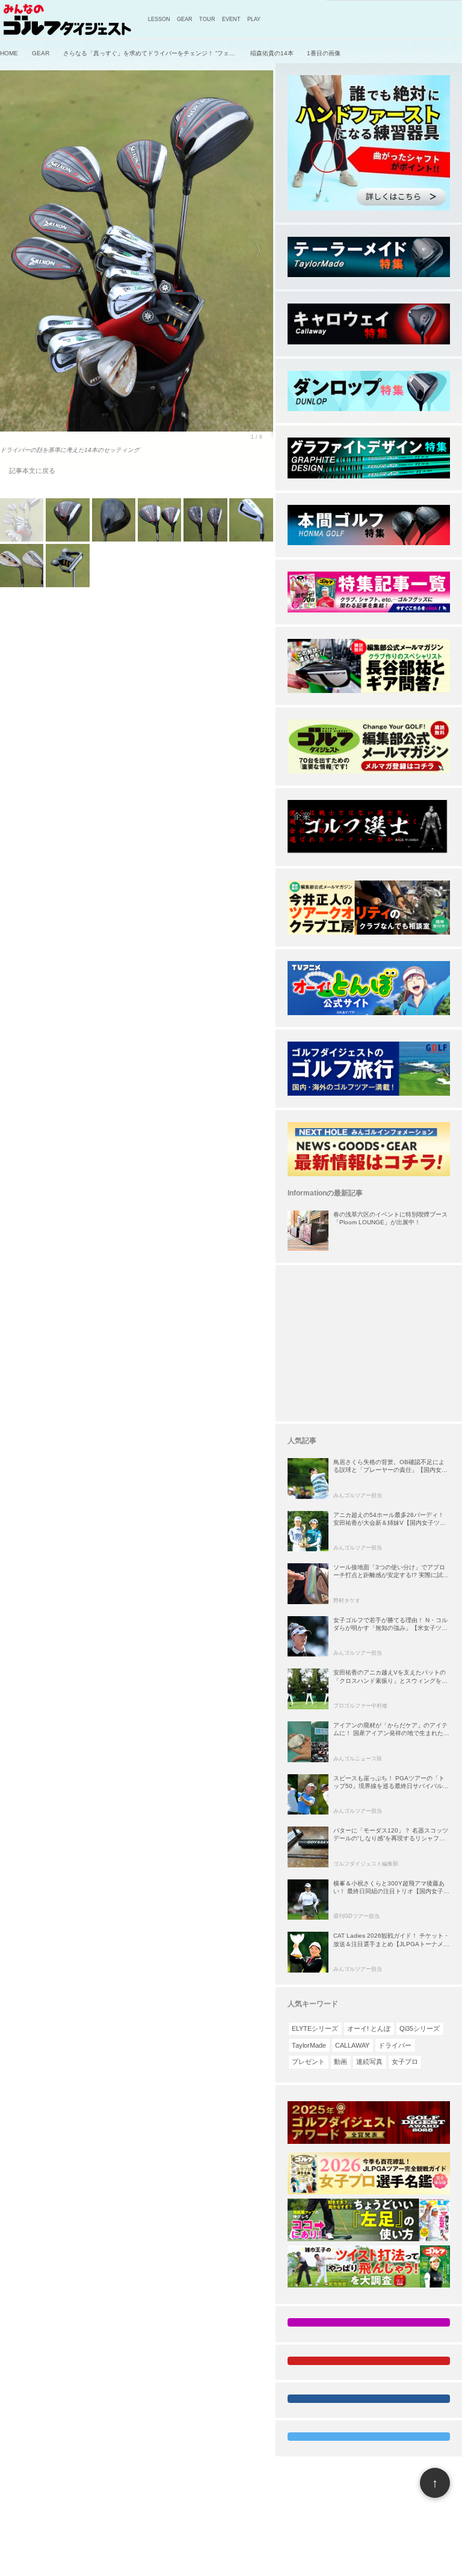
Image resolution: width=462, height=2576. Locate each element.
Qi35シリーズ (420, 2028)
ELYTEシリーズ (315, 2028)
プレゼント (308, 2062)
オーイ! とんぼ (369, 2028)
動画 (340, 2062)
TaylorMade (309, 2045)
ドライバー (395, 2045)
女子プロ (405, 2062)
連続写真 (369, 2062)
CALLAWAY (352, 2045)
